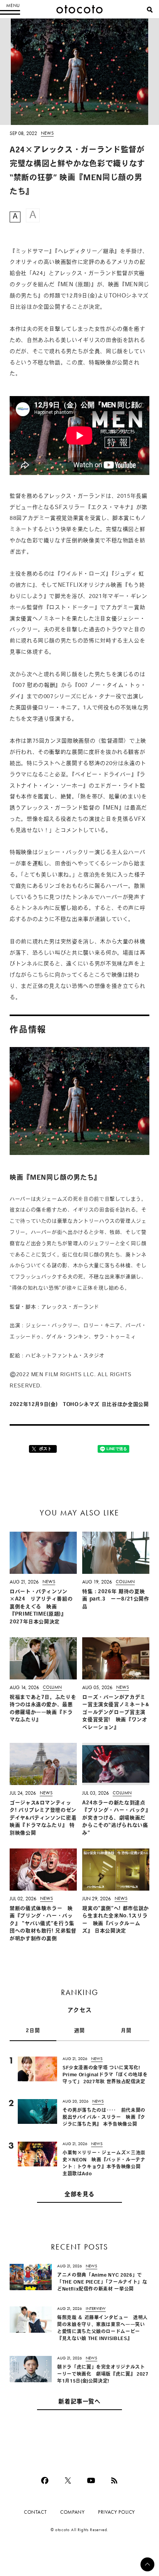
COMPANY (72, 2512)
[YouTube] (91, 2480)
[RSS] (114, 2480)
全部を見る (79, 2195)
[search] (150, 10)
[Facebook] (45, 2480)
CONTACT (35, 2512)
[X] (68, 2480)
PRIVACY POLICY (117, 2512)
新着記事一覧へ (79, 2402)
